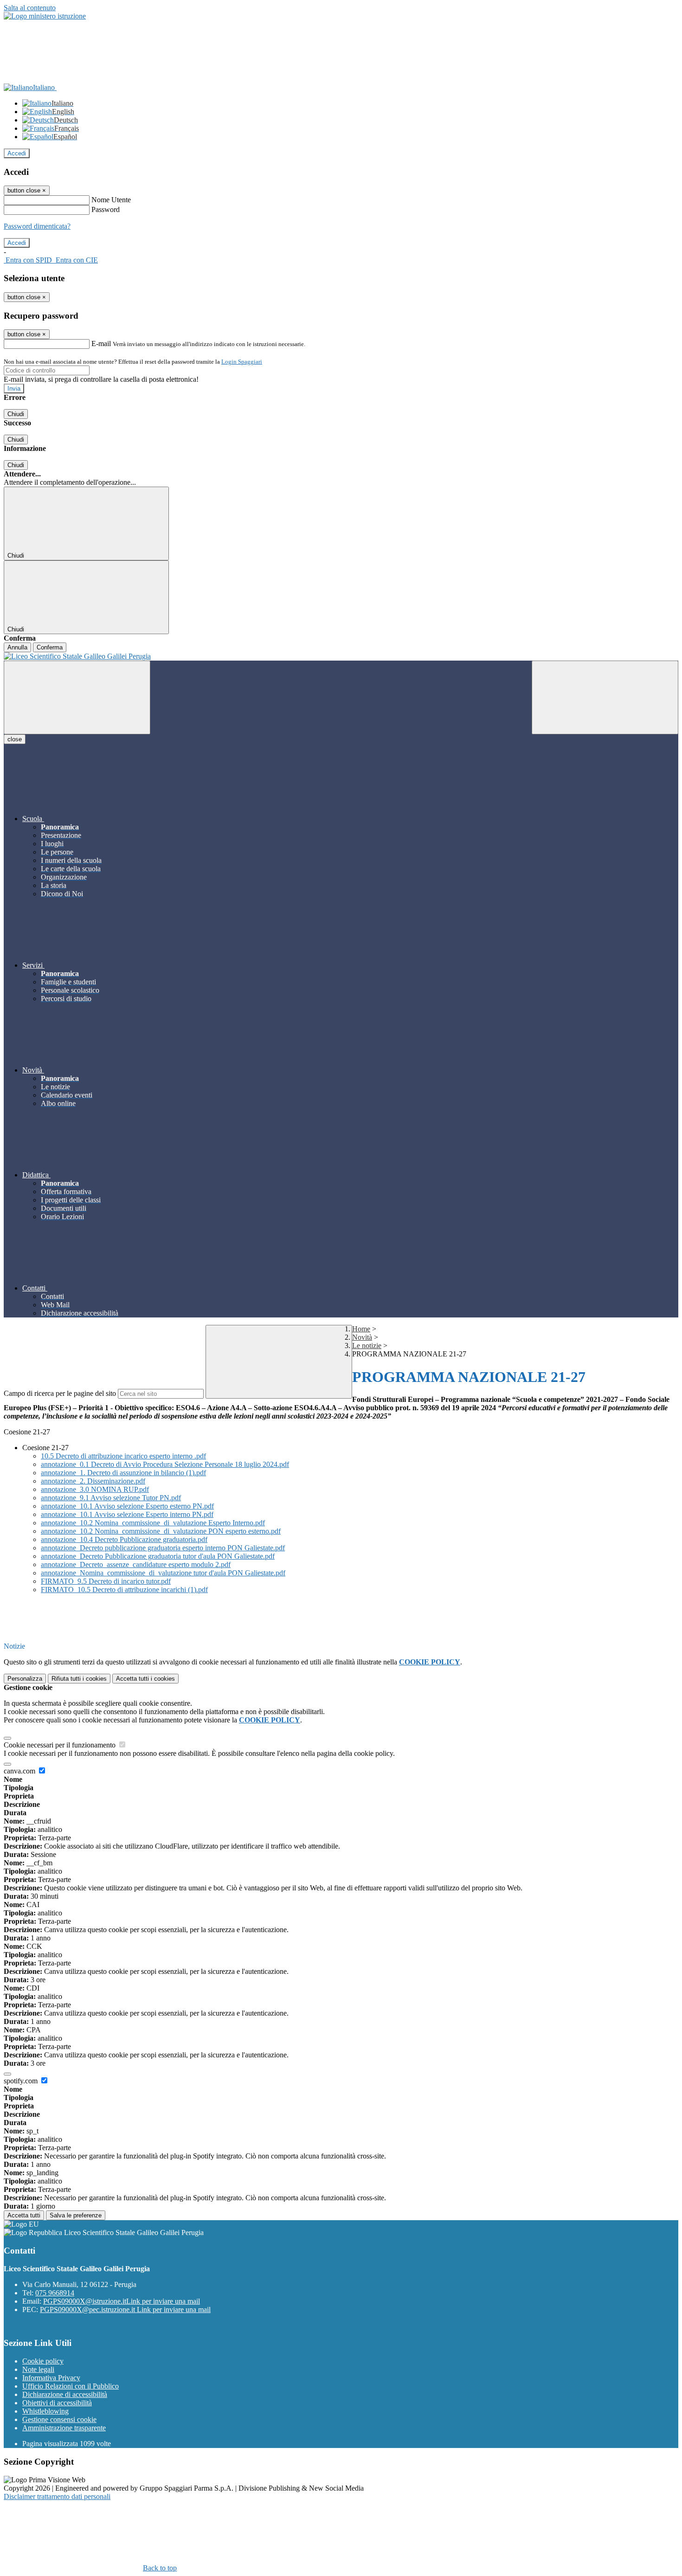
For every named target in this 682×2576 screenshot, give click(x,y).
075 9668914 (55, 2293)
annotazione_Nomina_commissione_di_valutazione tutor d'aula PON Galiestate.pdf (163, 1573)
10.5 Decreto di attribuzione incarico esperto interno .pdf (123, 1456)
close (15, 739)
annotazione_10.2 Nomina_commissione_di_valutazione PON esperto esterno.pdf (161, 1531)
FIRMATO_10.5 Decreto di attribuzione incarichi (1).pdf (124, 1590)
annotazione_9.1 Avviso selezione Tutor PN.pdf (111, 1498)
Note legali (38, 2369)
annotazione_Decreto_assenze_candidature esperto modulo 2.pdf (136, 1564)
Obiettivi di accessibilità (57, 2403)
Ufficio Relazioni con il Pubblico (71, 2386)
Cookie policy (43, 2361)
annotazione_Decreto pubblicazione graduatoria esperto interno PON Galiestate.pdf (163, 1548)
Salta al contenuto (30, 8)
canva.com (20, 1771)
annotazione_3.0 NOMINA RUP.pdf (95, 1489)
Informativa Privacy (51, 2378)
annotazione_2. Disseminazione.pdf (93, 1481)
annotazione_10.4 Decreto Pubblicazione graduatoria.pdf (124, 1539)
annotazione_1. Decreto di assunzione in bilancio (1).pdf (123, 1473)
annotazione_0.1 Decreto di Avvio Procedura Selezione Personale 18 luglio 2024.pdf (165, 1464)
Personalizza (25, 1679)
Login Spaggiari (242, 362)
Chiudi (16, 414)
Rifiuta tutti (79, 1679)
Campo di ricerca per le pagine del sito (60, 1393)
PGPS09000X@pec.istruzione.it (125, 2309)
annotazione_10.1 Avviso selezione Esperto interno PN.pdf (127, 1514)
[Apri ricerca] (605, 697)
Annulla (17, 647)
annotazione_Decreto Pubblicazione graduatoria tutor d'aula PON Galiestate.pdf (158, 1556)
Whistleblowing (45, 2411)
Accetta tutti (145, 1679)
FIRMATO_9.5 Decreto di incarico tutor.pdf (106, 1581)
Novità (362, 1337)
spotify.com (22, 2081)
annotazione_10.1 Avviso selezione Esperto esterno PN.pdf (127, 1506)
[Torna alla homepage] (341, 656)
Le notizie (367, 1346)
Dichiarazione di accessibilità (65, 2394)
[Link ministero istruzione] (45, 16)
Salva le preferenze (76, 2215)
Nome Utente (111, 200)
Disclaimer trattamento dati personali (57, 2496)
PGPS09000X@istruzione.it (122, 2301)
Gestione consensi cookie (59, 2419)
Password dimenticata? (37, 226)
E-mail (101, 344)
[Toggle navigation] (77, 697)
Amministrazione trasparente (64, 2428)
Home (361, 1329)
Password (106, 209)
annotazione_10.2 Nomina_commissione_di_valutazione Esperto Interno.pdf (153, 1523)
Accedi (17, 153)
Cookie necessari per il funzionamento (61, 1745)
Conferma (50, 647)
